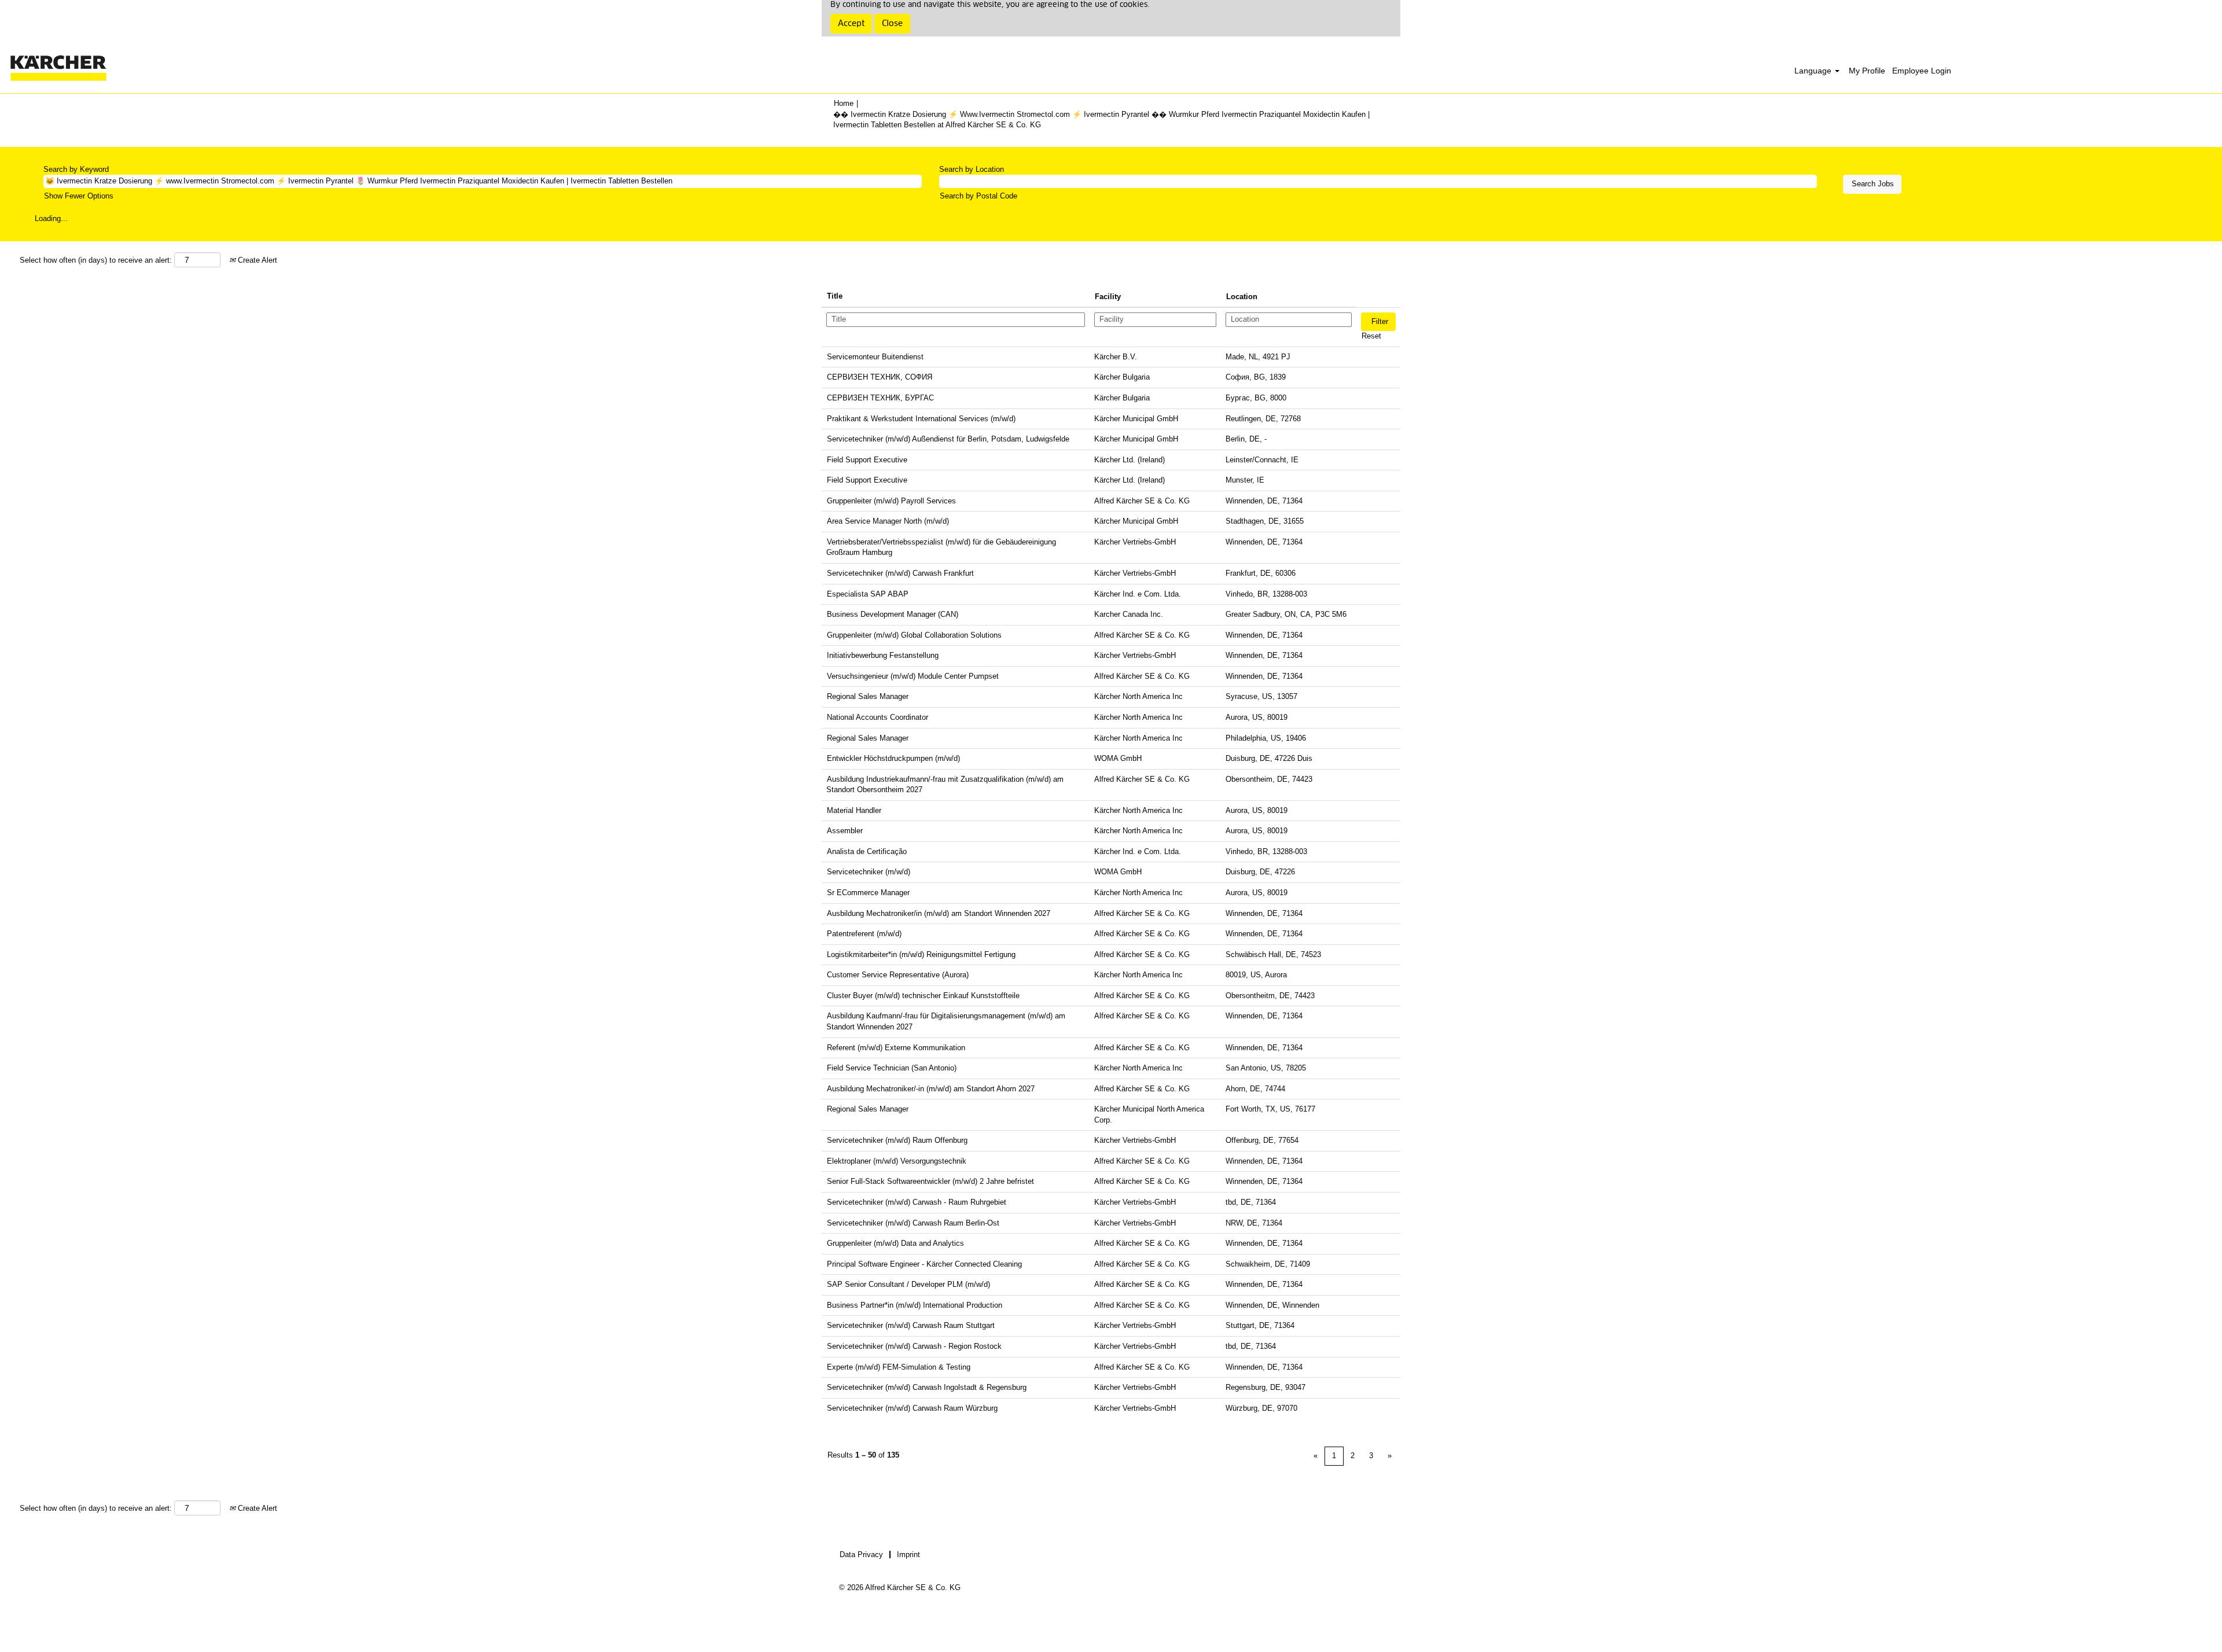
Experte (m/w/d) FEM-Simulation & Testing (899, 1367)
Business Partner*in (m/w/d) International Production (915, 1305)
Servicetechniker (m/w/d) (869, 872)
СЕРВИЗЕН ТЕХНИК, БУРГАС (880, 398)
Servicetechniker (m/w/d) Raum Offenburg (897, 1140)
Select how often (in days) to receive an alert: (96, 260)
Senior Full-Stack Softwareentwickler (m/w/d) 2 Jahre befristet (930, 1181)
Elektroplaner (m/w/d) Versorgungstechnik (897, 1161)
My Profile (1867, 71)
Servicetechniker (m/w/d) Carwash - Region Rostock (914, 1346)
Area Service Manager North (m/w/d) (888, 521)
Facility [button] (1108, 297)
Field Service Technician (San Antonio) (892, 1068)
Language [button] (1814, 71)
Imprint (908, 1555)
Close (892, 24)
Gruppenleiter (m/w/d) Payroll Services (891, 501)
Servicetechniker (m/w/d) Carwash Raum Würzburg (912, 1408)
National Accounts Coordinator (878, 717)
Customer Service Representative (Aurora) (898, 975)
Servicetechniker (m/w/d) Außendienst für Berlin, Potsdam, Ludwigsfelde (948, 439)
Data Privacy (861, 1555)
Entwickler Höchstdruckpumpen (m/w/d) (893, 758)
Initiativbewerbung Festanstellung (883, 655)
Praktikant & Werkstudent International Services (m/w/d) (921, 419)
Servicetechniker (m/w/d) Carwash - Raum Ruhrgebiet (917, 1202)
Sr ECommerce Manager (868, 893)
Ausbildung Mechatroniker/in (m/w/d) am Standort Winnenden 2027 (939, 913)
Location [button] (1242, 297)
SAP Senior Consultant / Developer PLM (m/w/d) (908, 1284)
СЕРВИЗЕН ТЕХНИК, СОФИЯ (880, 377)
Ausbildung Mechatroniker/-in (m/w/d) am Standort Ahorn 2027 (931, 1089)
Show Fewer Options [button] (79, 196)
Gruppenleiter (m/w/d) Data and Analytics (895, 1243)
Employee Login (1922, 71)
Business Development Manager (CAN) (893, 614)
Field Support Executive (867, 460)
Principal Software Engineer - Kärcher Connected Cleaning (924, 1264)
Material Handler (854, 810)
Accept (851, 24)
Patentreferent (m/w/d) (864, 934)
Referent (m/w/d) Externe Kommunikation (896, 1048)
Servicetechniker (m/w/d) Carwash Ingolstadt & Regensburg (927, 1387)
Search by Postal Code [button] (978, 196)
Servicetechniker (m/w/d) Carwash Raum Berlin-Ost (913, 1223)
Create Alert (256, 260)
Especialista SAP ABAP (868, 594)
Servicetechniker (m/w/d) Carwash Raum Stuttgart (911, 1325)
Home (844, 103)
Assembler (845, 831)
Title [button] (835, 296)
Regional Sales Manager (868, 696)
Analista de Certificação (867, 851)
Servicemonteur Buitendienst (875, 357)
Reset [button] (1371, 336)
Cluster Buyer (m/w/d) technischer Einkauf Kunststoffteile (923, 996)
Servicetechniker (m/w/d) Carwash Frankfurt (900, 573)
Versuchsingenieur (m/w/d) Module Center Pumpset (913, 676)
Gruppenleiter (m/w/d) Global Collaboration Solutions (914, 635)
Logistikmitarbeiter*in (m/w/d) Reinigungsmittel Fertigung (921, 954)
